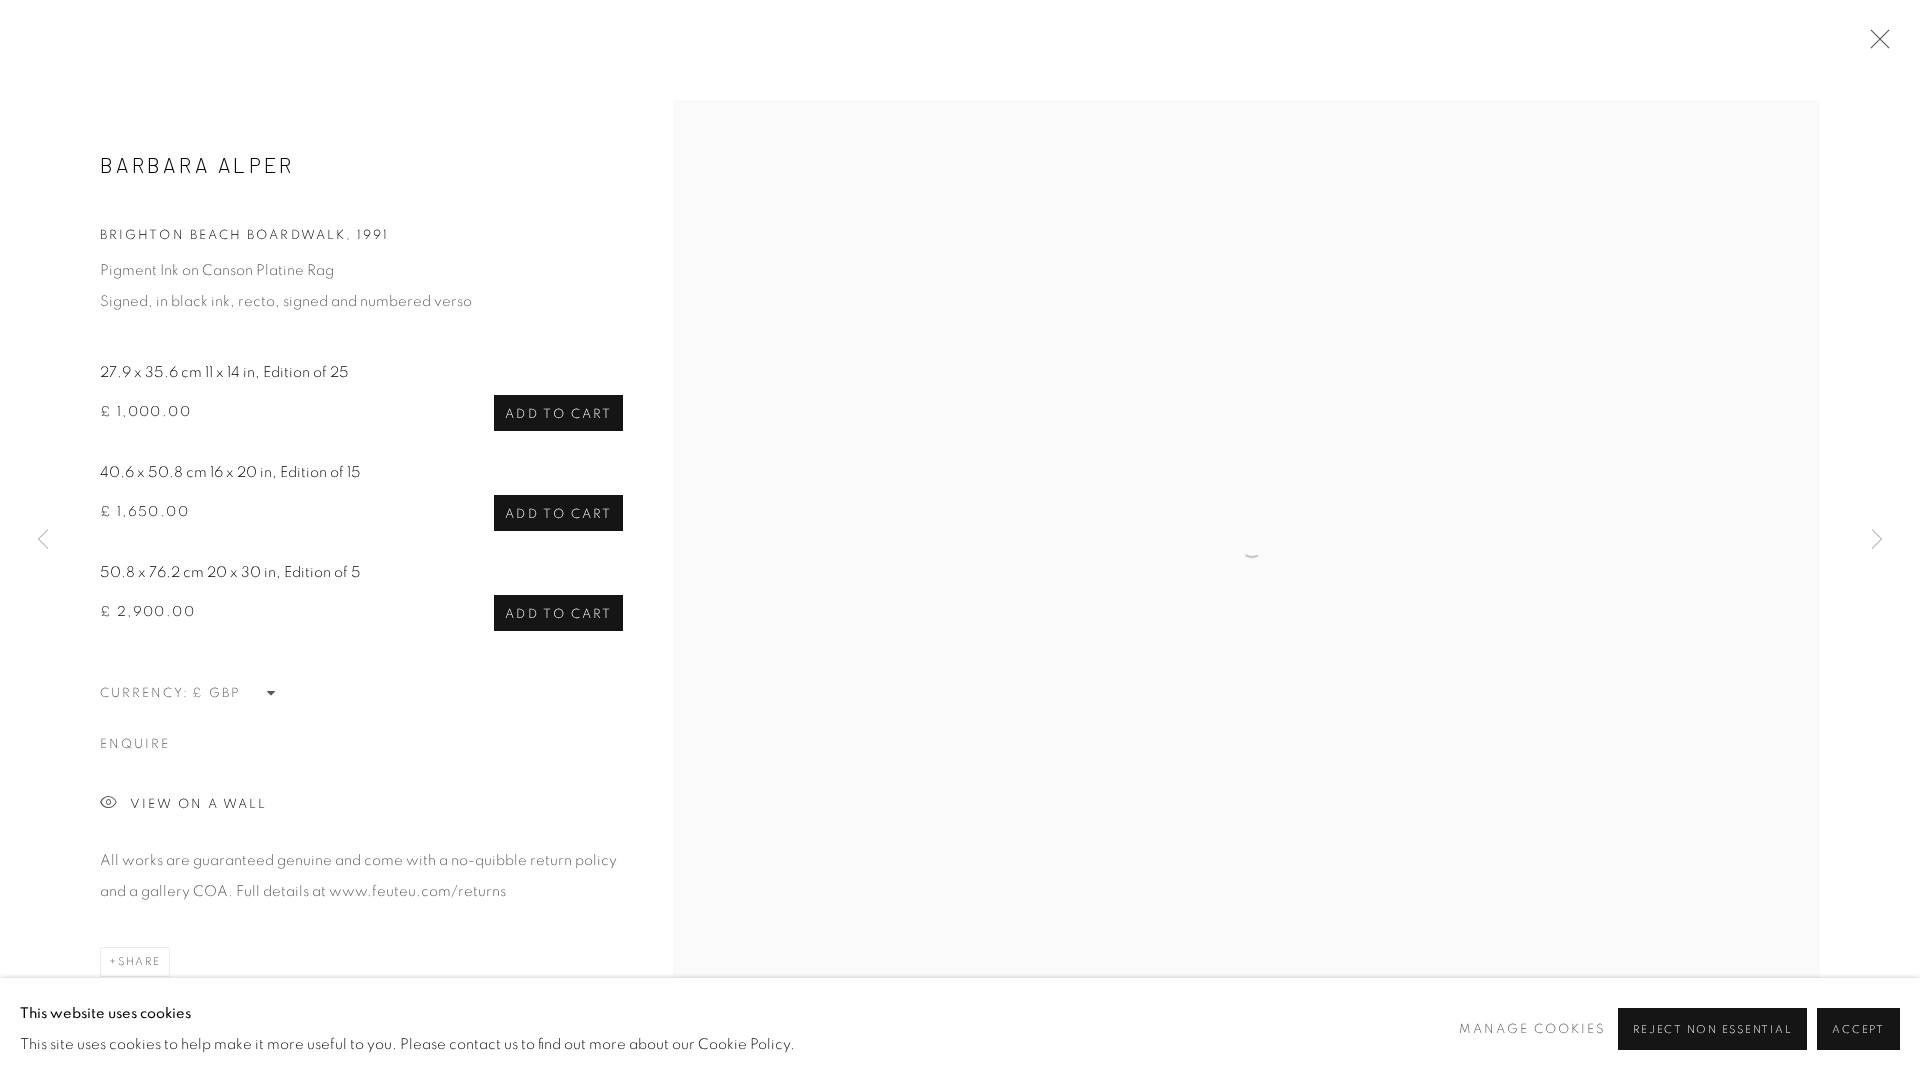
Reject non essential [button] (1712, 1029)
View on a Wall (198, 804)
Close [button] (1875, 45)
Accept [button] (1858, 1029)
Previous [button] (43, 540)
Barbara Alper (197, 164)
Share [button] (139, 961)
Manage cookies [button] (1532, 1029)
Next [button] (1877, 540)
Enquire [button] (135, 744)
